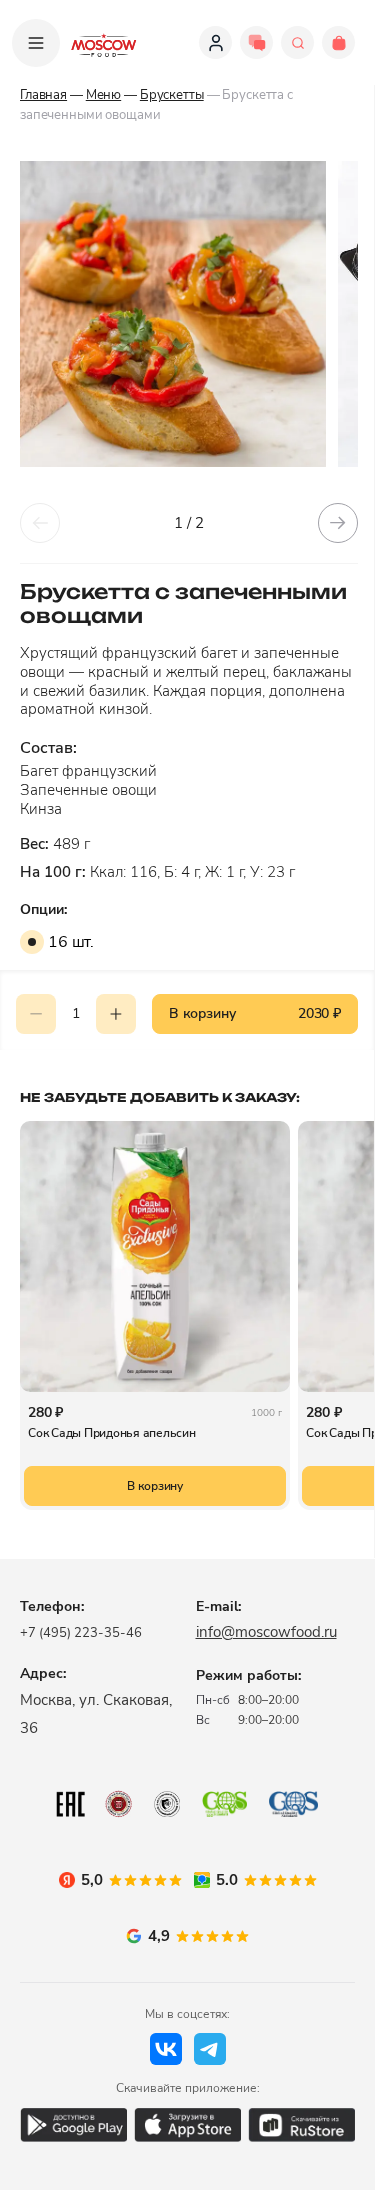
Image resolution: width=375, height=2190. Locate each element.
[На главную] (104, 42)
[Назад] (40, 523)
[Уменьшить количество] (36, 1014)
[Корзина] (338, 42)
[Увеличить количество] (116, 1014)
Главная (43, 95)
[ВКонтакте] (166, 2049)
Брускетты (172, 95)
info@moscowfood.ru (266, 1632)
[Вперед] (338, 523)
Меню (103, 95)
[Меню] (36, 43)
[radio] (32, 942)
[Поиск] (297, 42)
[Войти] (215, 42)
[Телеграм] (210, 2049)
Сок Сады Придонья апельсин (112, 1433)
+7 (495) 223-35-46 (81, 1633)
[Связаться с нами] (256, 42)
